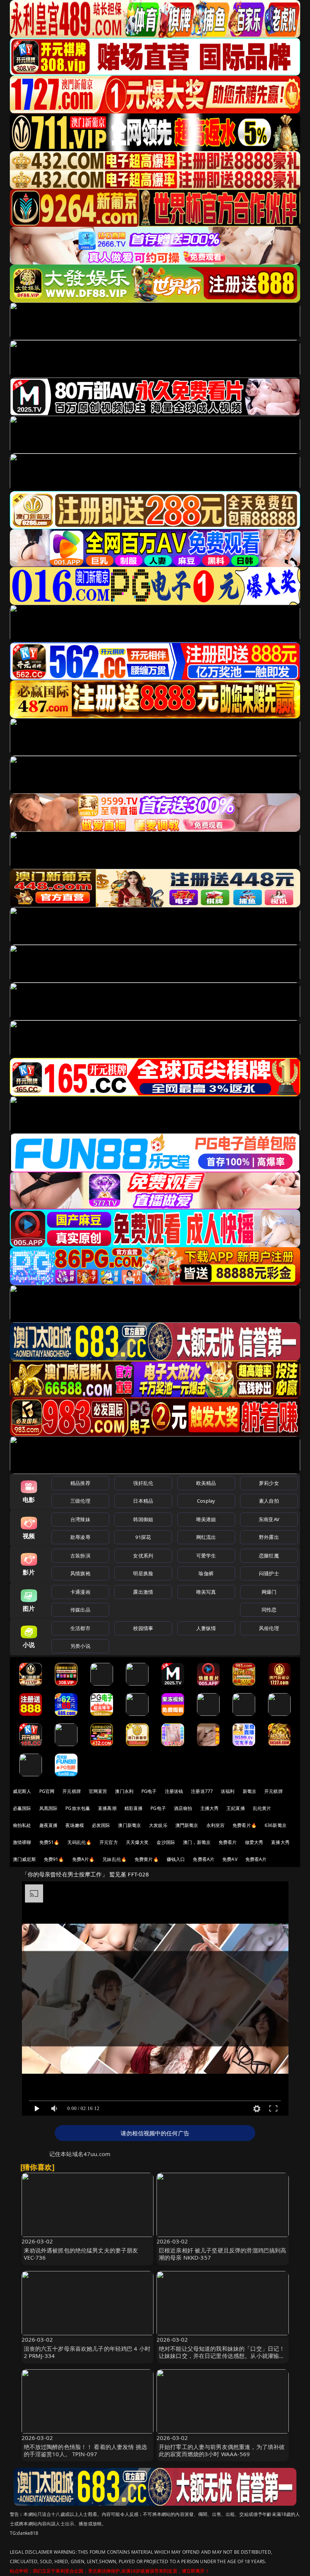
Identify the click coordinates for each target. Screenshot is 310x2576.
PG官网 (47, 1791)
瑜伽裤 (206, 1573)
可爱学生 (206, 1556)
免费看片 (228, 1842)
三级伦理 (80, 1501)
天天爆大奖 (137, 1842)
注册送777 (202, 1791)
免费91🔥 (54, 1859)
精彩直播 (134, 1808)
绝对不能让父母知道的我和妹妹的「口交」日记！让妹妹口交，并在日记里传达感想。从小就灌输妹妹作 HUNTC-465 (222, 2356)
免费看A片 (204, 1859)
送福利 (228, 1791)
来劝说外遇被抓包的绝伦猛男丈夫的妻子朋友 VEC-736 (81, 2254)
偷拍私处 (22, 1825)
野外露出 (269, 1537)
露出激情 (143, 1592)
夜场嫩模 (75, 1825)
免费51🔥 (50, 1842)
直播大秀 (280, 1842)
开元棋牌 (72, 1791)
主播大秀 (210, 1808)
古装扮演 (80, 1556)
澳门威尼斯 (24, 1859)
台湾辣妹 (80, 1519)
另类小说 (80, 1646)
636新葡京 (276, 1825)
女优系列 (143, 1556)
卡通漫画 (80, 1592)
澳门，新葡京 (197, 1842)
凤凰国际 (49, 1808)
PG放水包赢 (78, 1808)
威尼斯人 (22, 1791)
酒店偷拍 (183, 1808)
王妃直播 (236, 1808)
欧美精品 (206, 1483)
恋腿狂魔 (269, 1556)
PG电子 (149, 1791)
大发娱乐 (158, 1825)
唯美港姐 (206, 1519)
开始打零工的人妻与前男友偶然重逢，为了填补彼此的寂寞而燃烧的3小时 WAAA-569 (222, 2450)
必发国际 (101, 1825)
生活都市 (80, 1628)
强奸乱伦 (143, 1483)
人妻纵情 (206, 1628)
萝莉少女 (269, 1483)
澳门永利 (124, 1791)
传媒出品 (80, 1610)
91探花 (143, 1537)
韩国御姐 (143, 1519)
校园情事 (143, 1628)
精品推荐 (80, 1483)
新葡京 (250, 1791)
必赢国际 (22, 1808)
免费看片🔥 (245, 1825)
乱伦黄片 (262, 1808)
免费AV (230, 1859)
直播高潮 (107, 1808)
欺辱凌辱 (80, 1537)
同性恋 (269, 1610)
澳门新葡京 (129, 1825)
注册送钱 (174, 1791)
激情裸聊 (22, 1842)
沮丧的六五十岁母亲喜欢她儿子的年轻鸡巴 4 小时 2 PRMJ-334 (87, 2352)
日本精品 (143, 1501)
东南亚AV (269, 1519)
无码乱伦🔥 (79, 1842)
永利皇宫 (216, 1825)
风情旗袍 (80, 1573)
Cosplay (206, 1501)
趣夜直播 (49, 1825)
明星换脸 (143, 1573)
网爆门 (269, 1592)
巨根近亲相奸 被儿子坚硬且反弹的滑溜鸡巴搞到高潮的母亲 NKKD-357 (222, 2254)
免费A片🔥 (84, 1859)
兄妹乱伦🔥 (115, 1859)
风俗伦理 (269, 1628)
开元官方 (109, 1842)
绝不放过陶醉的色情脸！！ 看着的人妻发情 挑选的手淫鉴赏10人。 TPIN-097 (85, 2450)
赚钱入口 (176, 1859)
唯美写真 (206, 1592)
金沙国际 (166, 1842)
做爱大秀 (254, 1842)
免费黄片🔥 (147, 1859)
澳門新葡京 (187, 1825)
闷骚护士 (269, 1573)
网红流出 (206, 1537)
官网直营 (98, 1791)
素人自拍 (269, 1501)
